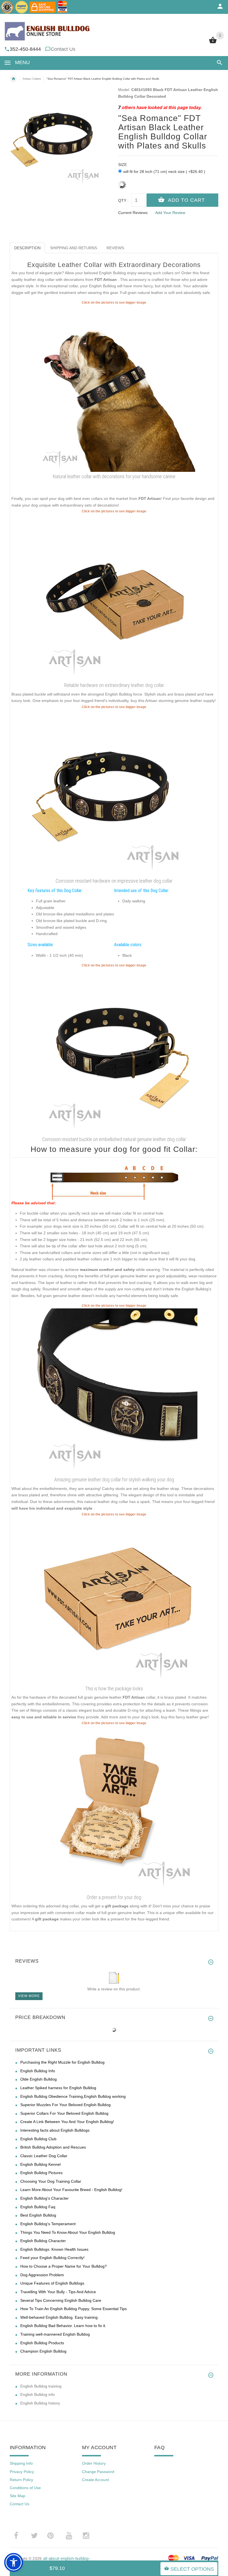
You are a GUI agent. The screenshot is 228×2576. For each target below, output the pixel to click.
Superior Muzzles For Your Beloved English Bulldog (65, 2105)
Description (27, 248)
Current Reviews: (133, 213)
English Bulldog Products (42, 2343)
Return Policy (21, 2480)
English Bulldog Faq (38, 2207)
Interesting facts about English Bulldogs (55, 2130)
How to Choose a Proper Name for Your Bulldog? (64, 2266)
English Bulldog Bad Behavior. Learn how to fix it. (63, 2326)
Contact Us (63, 49)
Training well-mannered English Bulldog (55, 2334)
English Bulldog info (38, 2394)
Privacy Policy (22, 2472)
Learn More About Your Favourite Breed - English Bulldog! (71, 2190)
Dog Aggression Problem (42, 2275)
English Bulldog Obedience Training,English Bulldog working (73, 2096)
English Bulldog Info (38, 2071)
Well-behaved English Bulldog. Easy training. (60, 2317)
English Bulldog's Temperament (48, 2224)
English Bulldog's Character (44, 2198)
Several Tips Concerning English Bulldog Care (61, 2300)
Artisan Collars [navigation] (32, 79)
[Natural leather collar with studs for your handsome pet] (114, 388)
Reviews (115, 248)
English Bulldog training (41, 2386)
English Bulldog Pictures (41, 2173)
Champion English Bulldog (43, 2351)
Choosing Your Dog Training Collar (51, 2181)
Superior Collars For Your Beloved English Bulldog (64, 2113)
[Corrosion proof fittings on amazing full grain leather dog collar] (114, 793)
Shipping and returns (74, 248)
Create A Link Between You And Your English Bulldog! (67, 2122)
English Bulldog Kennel (40, 2164)
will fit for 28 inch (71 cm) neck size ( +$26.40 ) (164, 172)
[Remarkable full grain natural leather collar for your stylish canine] (114, 1051)
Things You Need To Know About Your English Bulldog (68, 2232)
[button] (218, 63)
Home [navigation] (13, 79)
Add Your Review (170, 213)
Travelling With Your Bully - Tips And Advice (58, 2292)
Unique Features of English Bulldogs (52, 2283)
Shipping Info (21, 2463)
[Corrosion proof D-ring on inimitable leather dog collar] (114, 1391)
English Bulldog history (40, 2403)
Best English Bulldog (38, 2215)
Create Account (96, 2480)
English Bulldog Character (43, 2241)
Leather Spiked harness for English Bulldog (58, 2088)
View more (29, 1996)
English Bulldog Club (38, 2139)
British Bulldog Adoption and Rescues (53, 2147)
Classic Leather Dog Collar (44, 2156)
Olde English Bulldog (39, 2079)
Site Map (18, 2496)
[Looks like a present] (114, 1809)
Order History (94, 2463)
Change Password (98, 2472)
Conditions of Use (25, 2488)
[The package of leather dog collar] (114, 1600)
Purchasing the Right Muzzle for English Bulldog (62, 2062)
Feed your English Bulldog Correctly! (52, 2258)
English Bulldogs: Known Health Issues (54, 2249)
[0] (213, 43)
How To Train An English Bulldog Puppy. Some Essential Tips (74, 2309)
